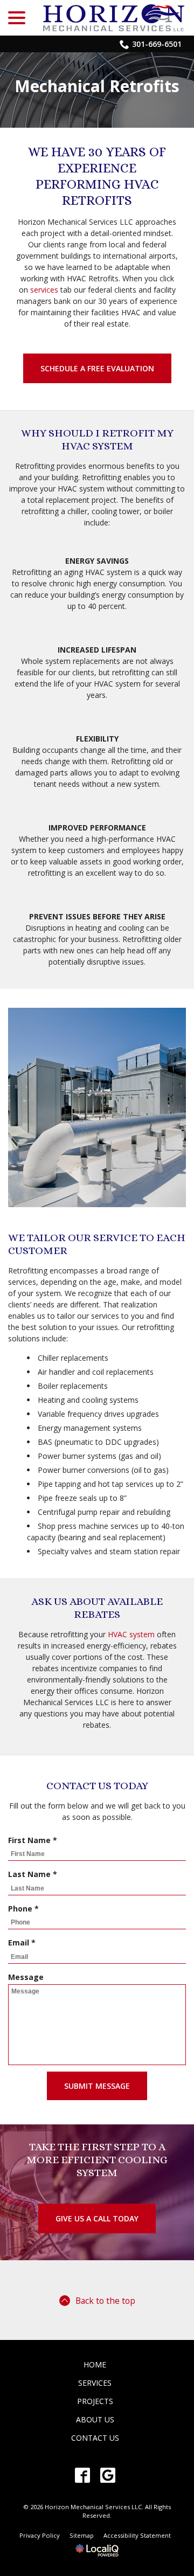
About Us (95, 2419)
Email (24, 1943)
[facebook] (82, 2475)
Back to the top (105, 2301)
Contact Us (95, 2438)
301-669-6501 (157, 44)
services (44, 290)
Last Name (35, 1874)
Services (95, 2383)
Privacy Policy (40, 2535)
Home (95, 2364)
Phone (26, 1909)
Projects (95, 2401)
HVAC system (131, 1634)
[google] (108, 2475)
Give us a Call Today (97, 2218)
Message (26, 1977)
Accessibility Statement (137, 2535)
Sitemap (82, 2535)
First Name (35, 1840)
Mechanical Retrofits (97, 86)
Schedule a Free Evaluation (97, 368)
